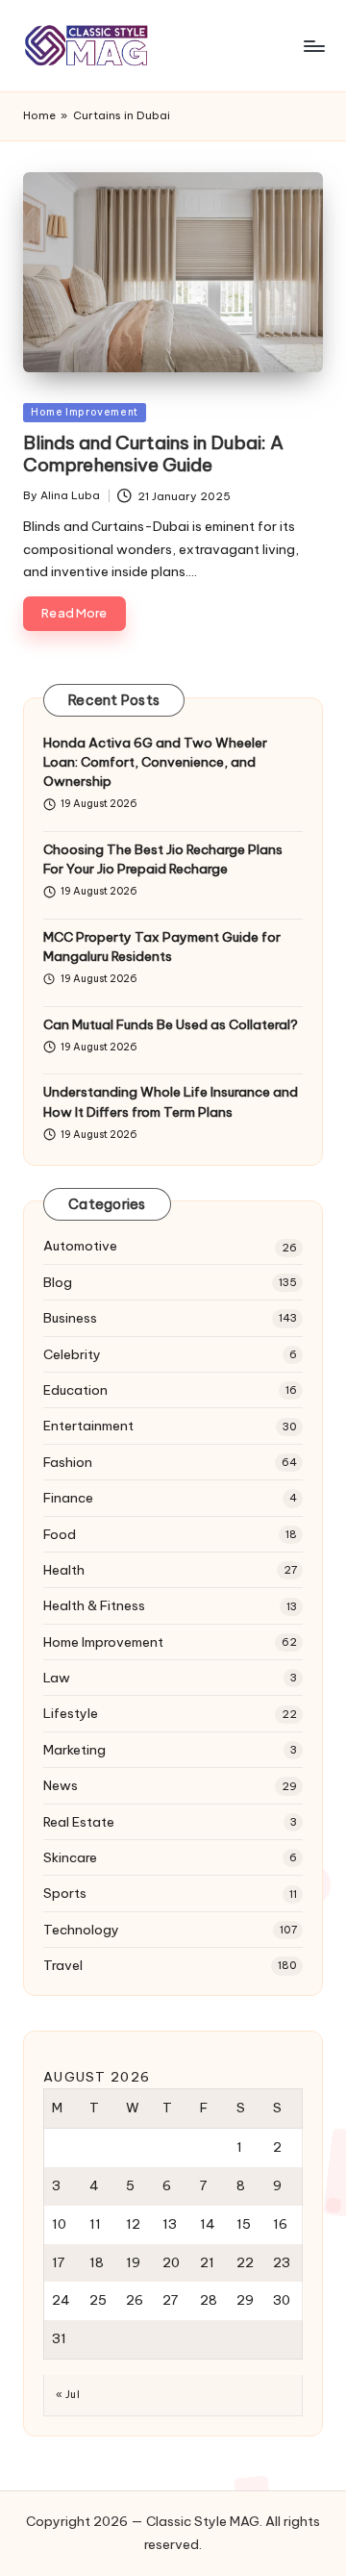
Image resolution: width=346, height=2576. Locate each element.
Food (60, 1534)
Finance (68, 1498)
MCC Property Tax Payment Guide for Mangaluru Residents (162, 947)
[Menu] (313, 46)
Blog (58, 1282)
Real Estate (79, 1822)
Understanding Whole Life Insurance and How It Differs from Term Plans (171, 1101)
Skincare (70, 1857)
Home (39, 115)
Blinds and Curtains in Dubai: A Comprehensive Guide (153, 454)
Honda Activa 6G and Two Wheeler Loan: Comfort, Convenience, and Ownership (155, 762)
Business (70, 1318)
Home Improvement (85, 412)
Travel (63, 1965)
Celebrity (72, 1354)
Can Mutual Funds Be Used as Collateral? (171, 1024)
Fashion (68, 1462)
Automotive (80, 1246)
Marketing (74, 1750)
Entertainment (88, 1426)
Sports (65, 1893)
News (61, 1785)
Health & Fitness (94, 1605)
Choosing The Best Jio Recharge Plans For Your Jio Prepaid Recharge (163, 859)
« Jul (68, 2395)
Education (75, 1390)
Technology (81, 1930)
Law (57, 1678)
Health (64, 1570)
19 (133, 2262)
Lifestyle (71, 1713)
